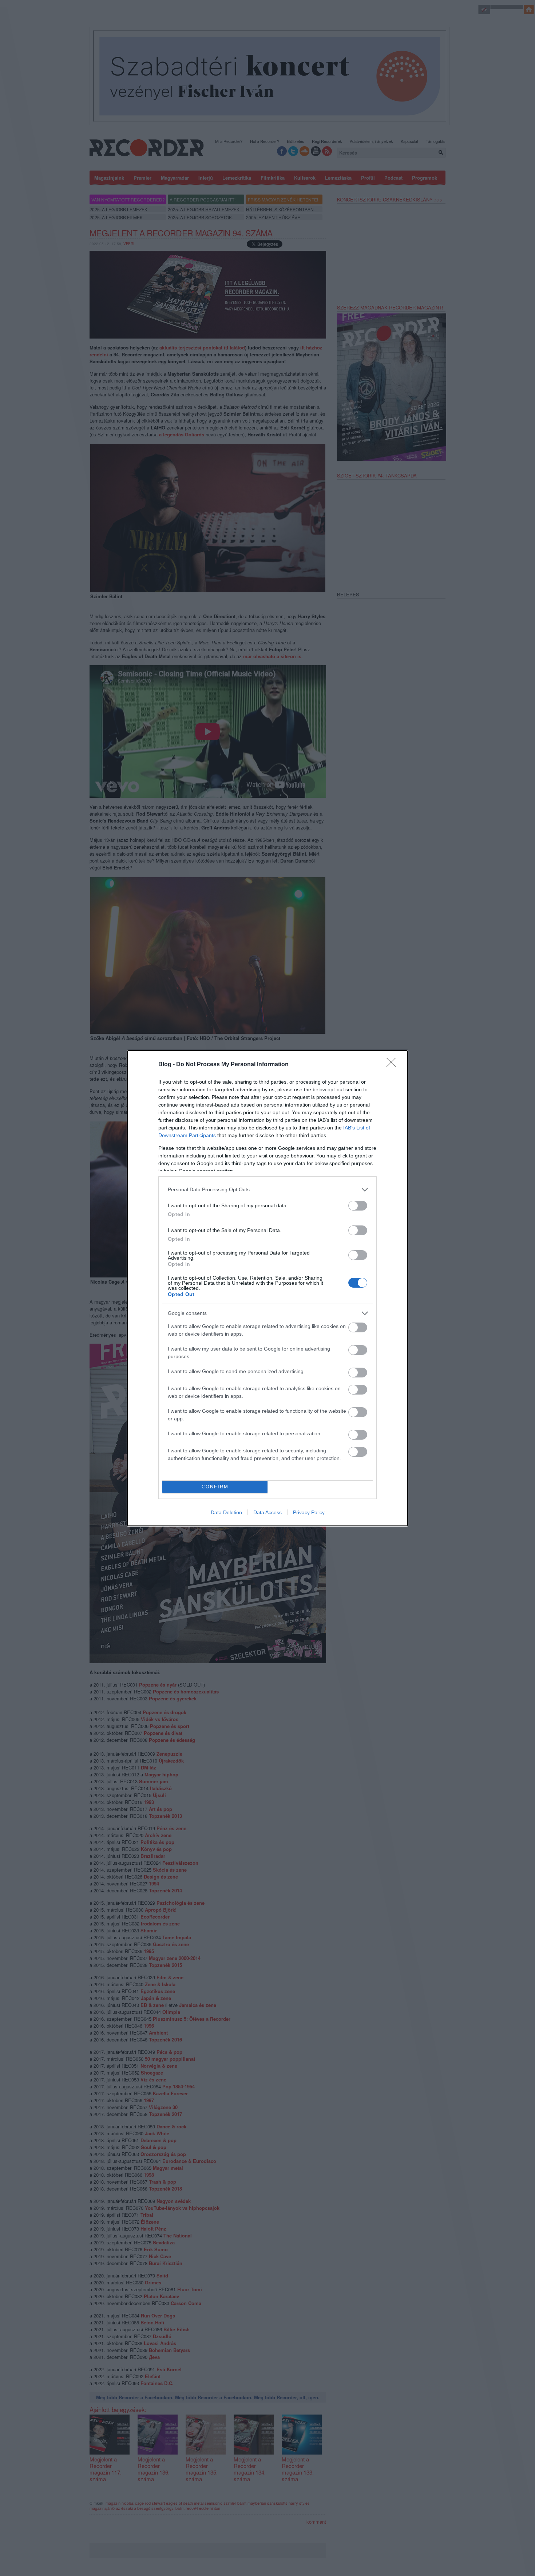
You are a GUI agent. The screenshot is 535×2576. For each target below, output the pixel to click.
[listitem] (267, 1190)
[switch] (358, 1206)
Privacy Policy (309, 1512)
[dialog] (267, 1288)
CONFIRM (215, 1487)
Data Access (267, 1512)
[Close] (393, 1065)
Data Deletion (226, 1512)
